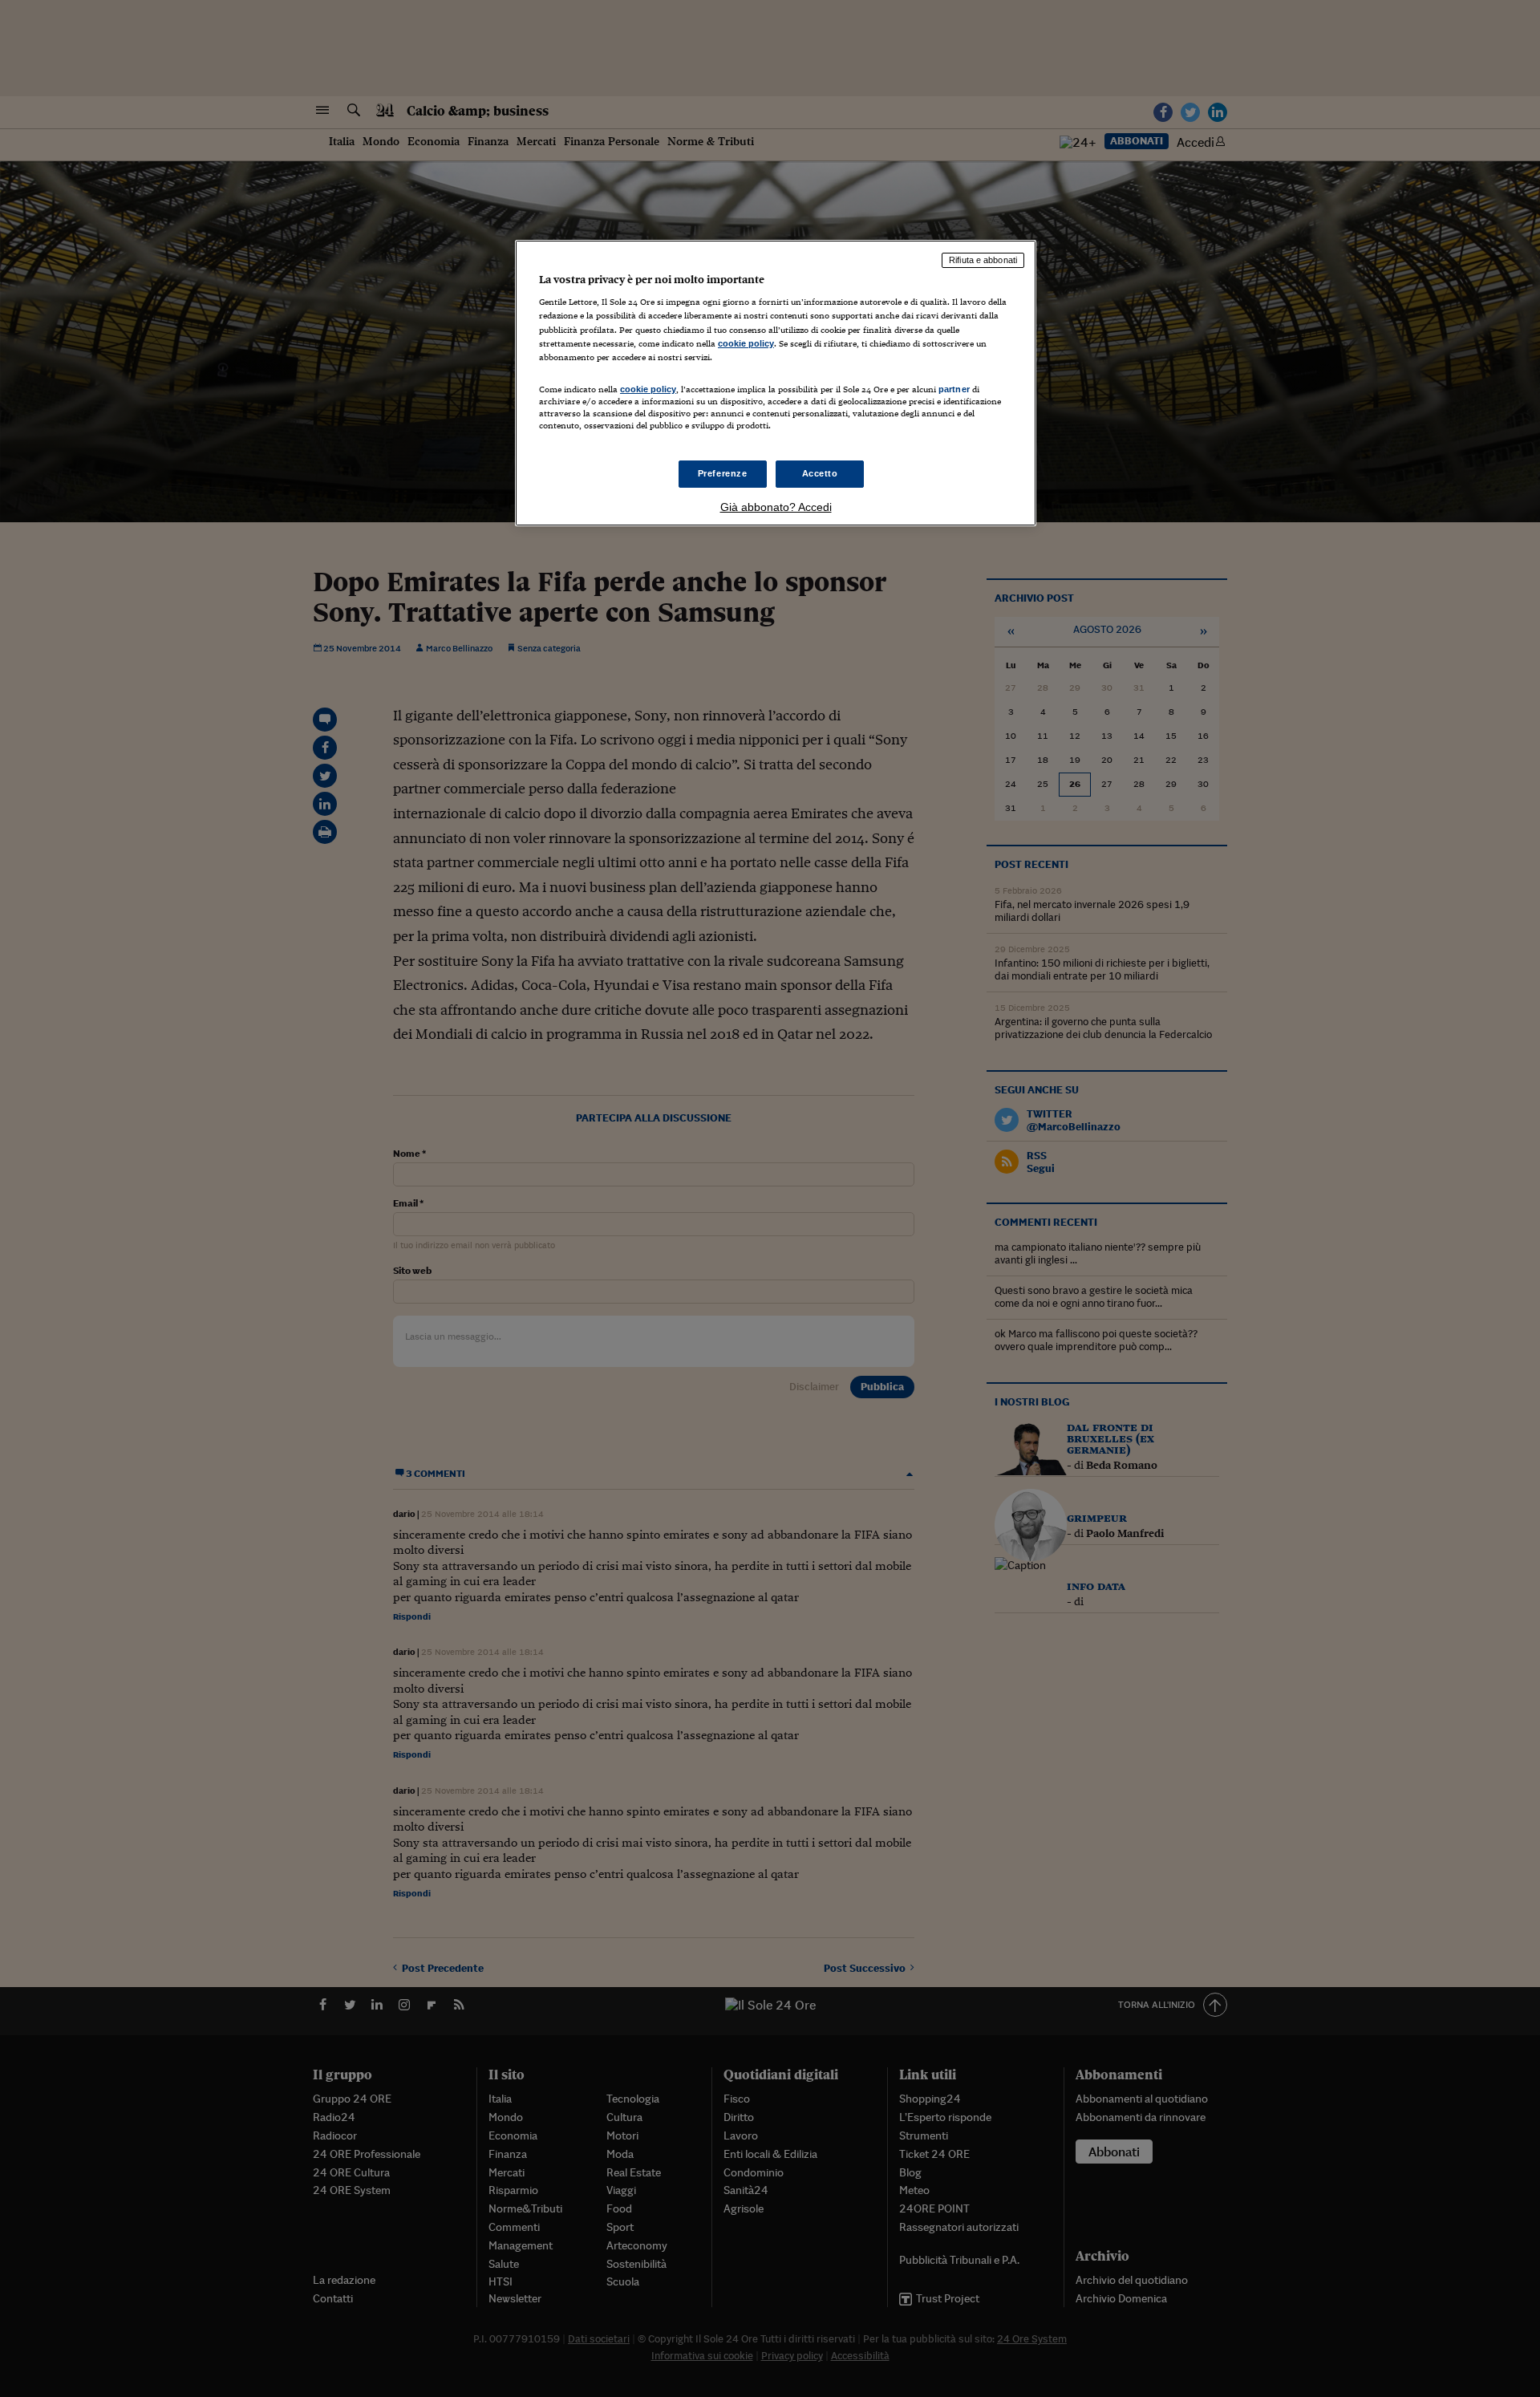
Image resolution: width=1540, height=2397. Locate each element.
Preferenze (723, 473)
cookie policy (746, 343)
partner (954, 389)
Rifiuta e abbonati (983, 260)
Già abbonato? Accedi (776, 507)
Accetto (820, 473)
